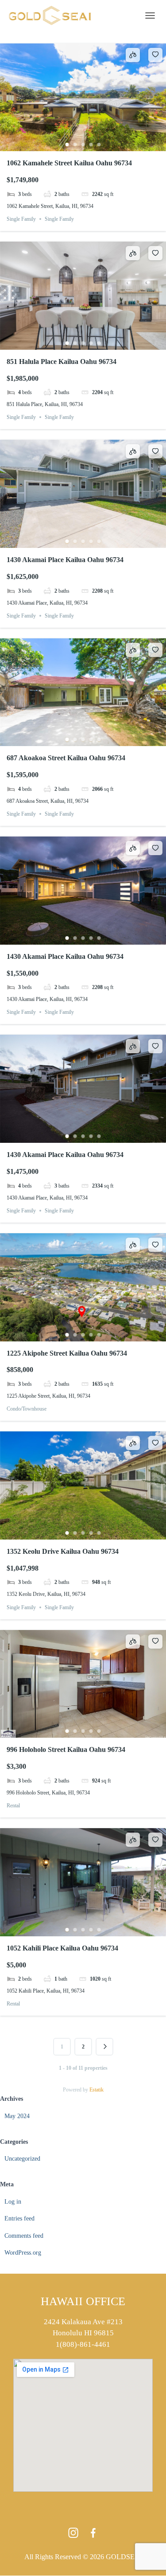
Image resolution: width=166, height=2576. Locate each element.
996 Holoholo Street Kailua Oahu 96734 (66, 1749)
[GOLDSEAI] (53, 16)
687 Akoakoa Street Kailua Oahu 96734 (66, 758)
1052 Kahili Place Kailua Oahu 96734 (62, 1948)
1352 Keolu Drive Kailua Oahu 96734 (63, 1551)
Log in (13, 2202)
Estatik (97, 2090)
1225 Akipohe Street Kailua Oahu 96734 (67, 1353)
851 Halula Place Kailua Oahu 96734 (62, 362)
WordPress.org (23, 2253)
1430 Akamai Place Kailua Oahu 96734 (65, 560)
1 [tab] (67, 145)
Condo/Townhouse (27, 1409)
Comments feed (24, 2236)
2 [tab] (75, 145)
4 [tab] (91, 145)
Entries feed (19, 2218)
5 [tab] (99, 145)
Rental (13, 1806)
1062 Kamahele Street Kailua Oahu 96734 (69, 163)
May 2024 (17, 2116)
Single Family (21, 219)
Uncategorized (22, 2159)
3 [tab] (83, 145)
